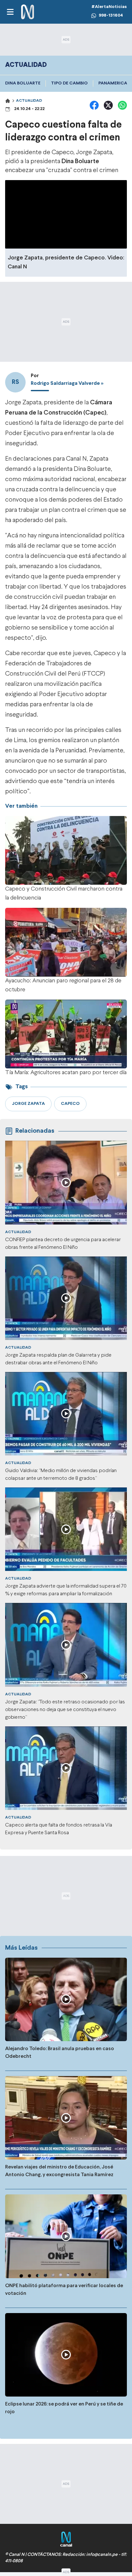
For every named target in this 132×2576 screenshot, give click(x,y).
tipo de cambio (69, 83)
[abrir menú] (10, 12)
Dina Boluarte (23, 83)
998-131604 (111, 16)
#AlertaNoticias (109, 7)
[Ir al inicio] (28, 12)
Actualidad (29, 101)
